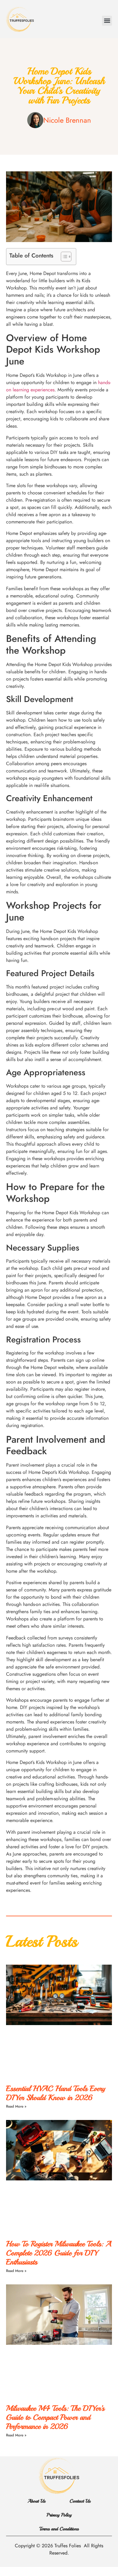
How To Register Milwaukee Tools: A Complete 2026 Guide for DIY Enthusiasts (59, 2253)
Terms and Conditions (59, 2529)
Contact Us (80, 2501)
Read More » (16, 2106)
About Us (36, 2501)
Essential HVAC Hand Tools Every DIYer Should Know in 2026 (56, 2093)
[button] (107, 21)
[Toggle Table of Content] (63, 257)
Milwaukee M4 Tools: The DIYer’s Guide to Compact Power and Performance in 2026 (55, 2417)
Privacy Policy (59, 2515)
